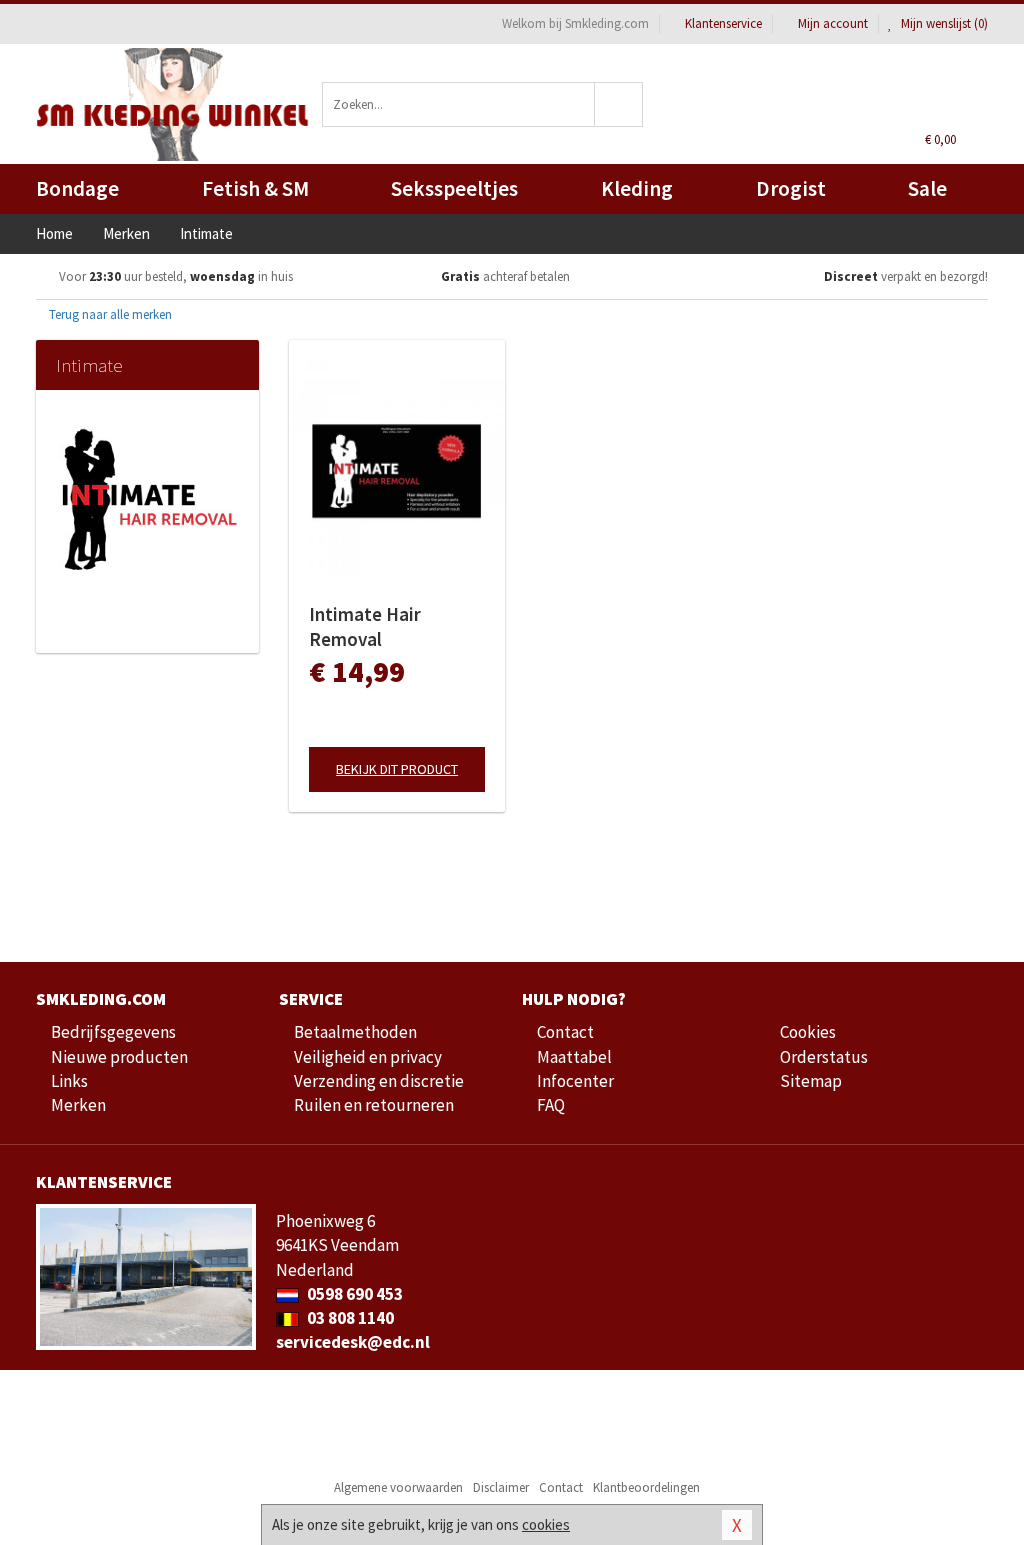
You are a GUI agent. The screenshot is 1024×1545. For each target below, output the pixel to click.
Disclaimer (501, 1487)
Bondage (77, 188)
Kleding (637, 188)
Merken (78, 1105)
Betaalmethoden (355, 1032)
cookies (546, 1524)
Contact (565, 1032)
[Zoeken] (619, 104)
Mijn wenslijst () (943, 23)
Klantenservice (723, 23)
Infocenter (575, 1081)
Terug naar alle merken (109, 314)
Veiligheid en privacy (368, 1057)
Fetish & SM (255, 188)
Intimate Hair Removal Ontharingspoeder (385, 627)
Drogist (791, 188)
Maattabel (574, 1057)
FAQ (551, 1105)
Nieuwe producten (119, 1057)
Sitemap (811, 1081)
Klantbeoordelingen (646, 1487)
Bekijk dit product (397, 769)
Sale (927, 188)
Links (69, 1081)
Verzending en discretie (379, 1081)
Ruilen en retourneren (374, 1105)
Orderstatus (824, 1057)
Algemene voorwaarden (398, 1487)
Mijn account (833, 23)
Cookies (808, 1032)
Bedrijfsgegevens (113, 1032)
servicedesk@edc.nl (353, 1342)
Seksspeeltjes (454, 188)
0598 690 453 (353, 1294)
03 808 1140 (349, 1318)
